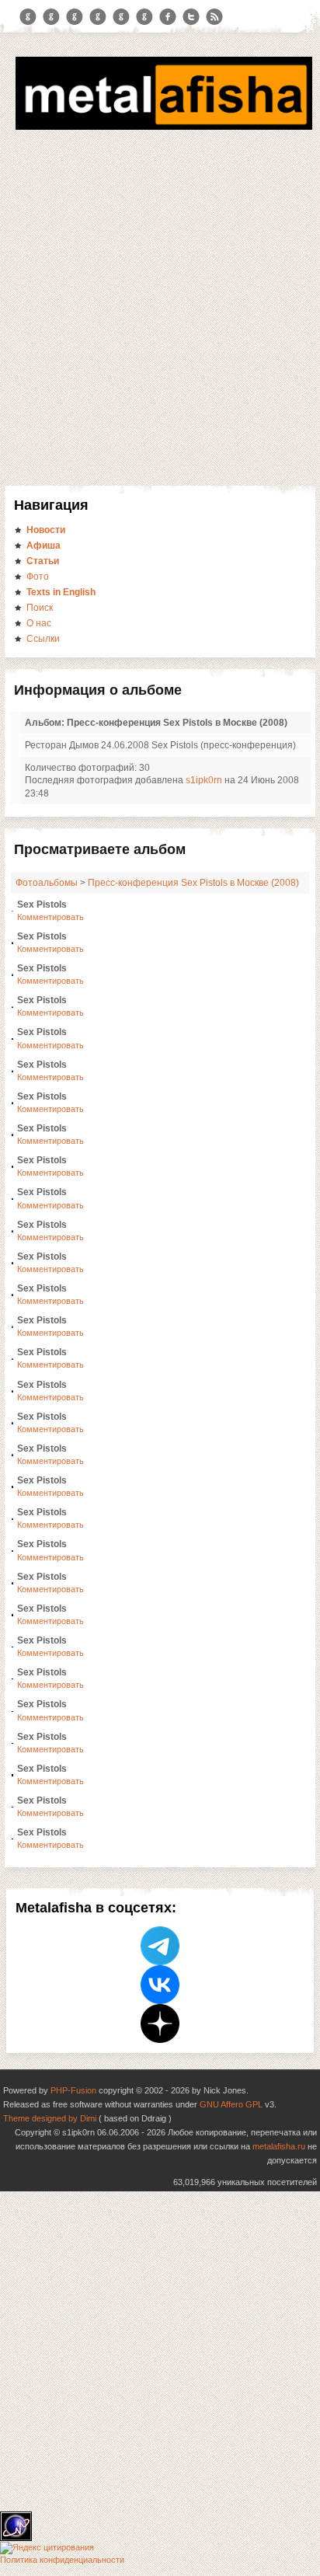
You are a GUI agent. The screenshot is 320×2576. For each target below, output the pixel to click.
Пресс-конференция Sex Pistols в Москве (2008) (193, 883)
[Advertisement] (160, 318)
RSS (214, 17)
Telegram (28, 17)
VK (75, 17)
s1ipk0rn (204, 780)
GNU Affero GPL (231, 2104)
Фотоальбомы (47, 883)
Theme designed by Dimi (50, 2118)
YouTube (98, 17)
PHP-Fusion (73, 2090)
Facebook (168, 17)
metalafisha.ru (279, 2146)
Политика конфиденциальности (62, 2560)
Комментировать (50, 917)
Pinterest (121, 17)
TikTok (144, 17)
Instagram (51, 17)
